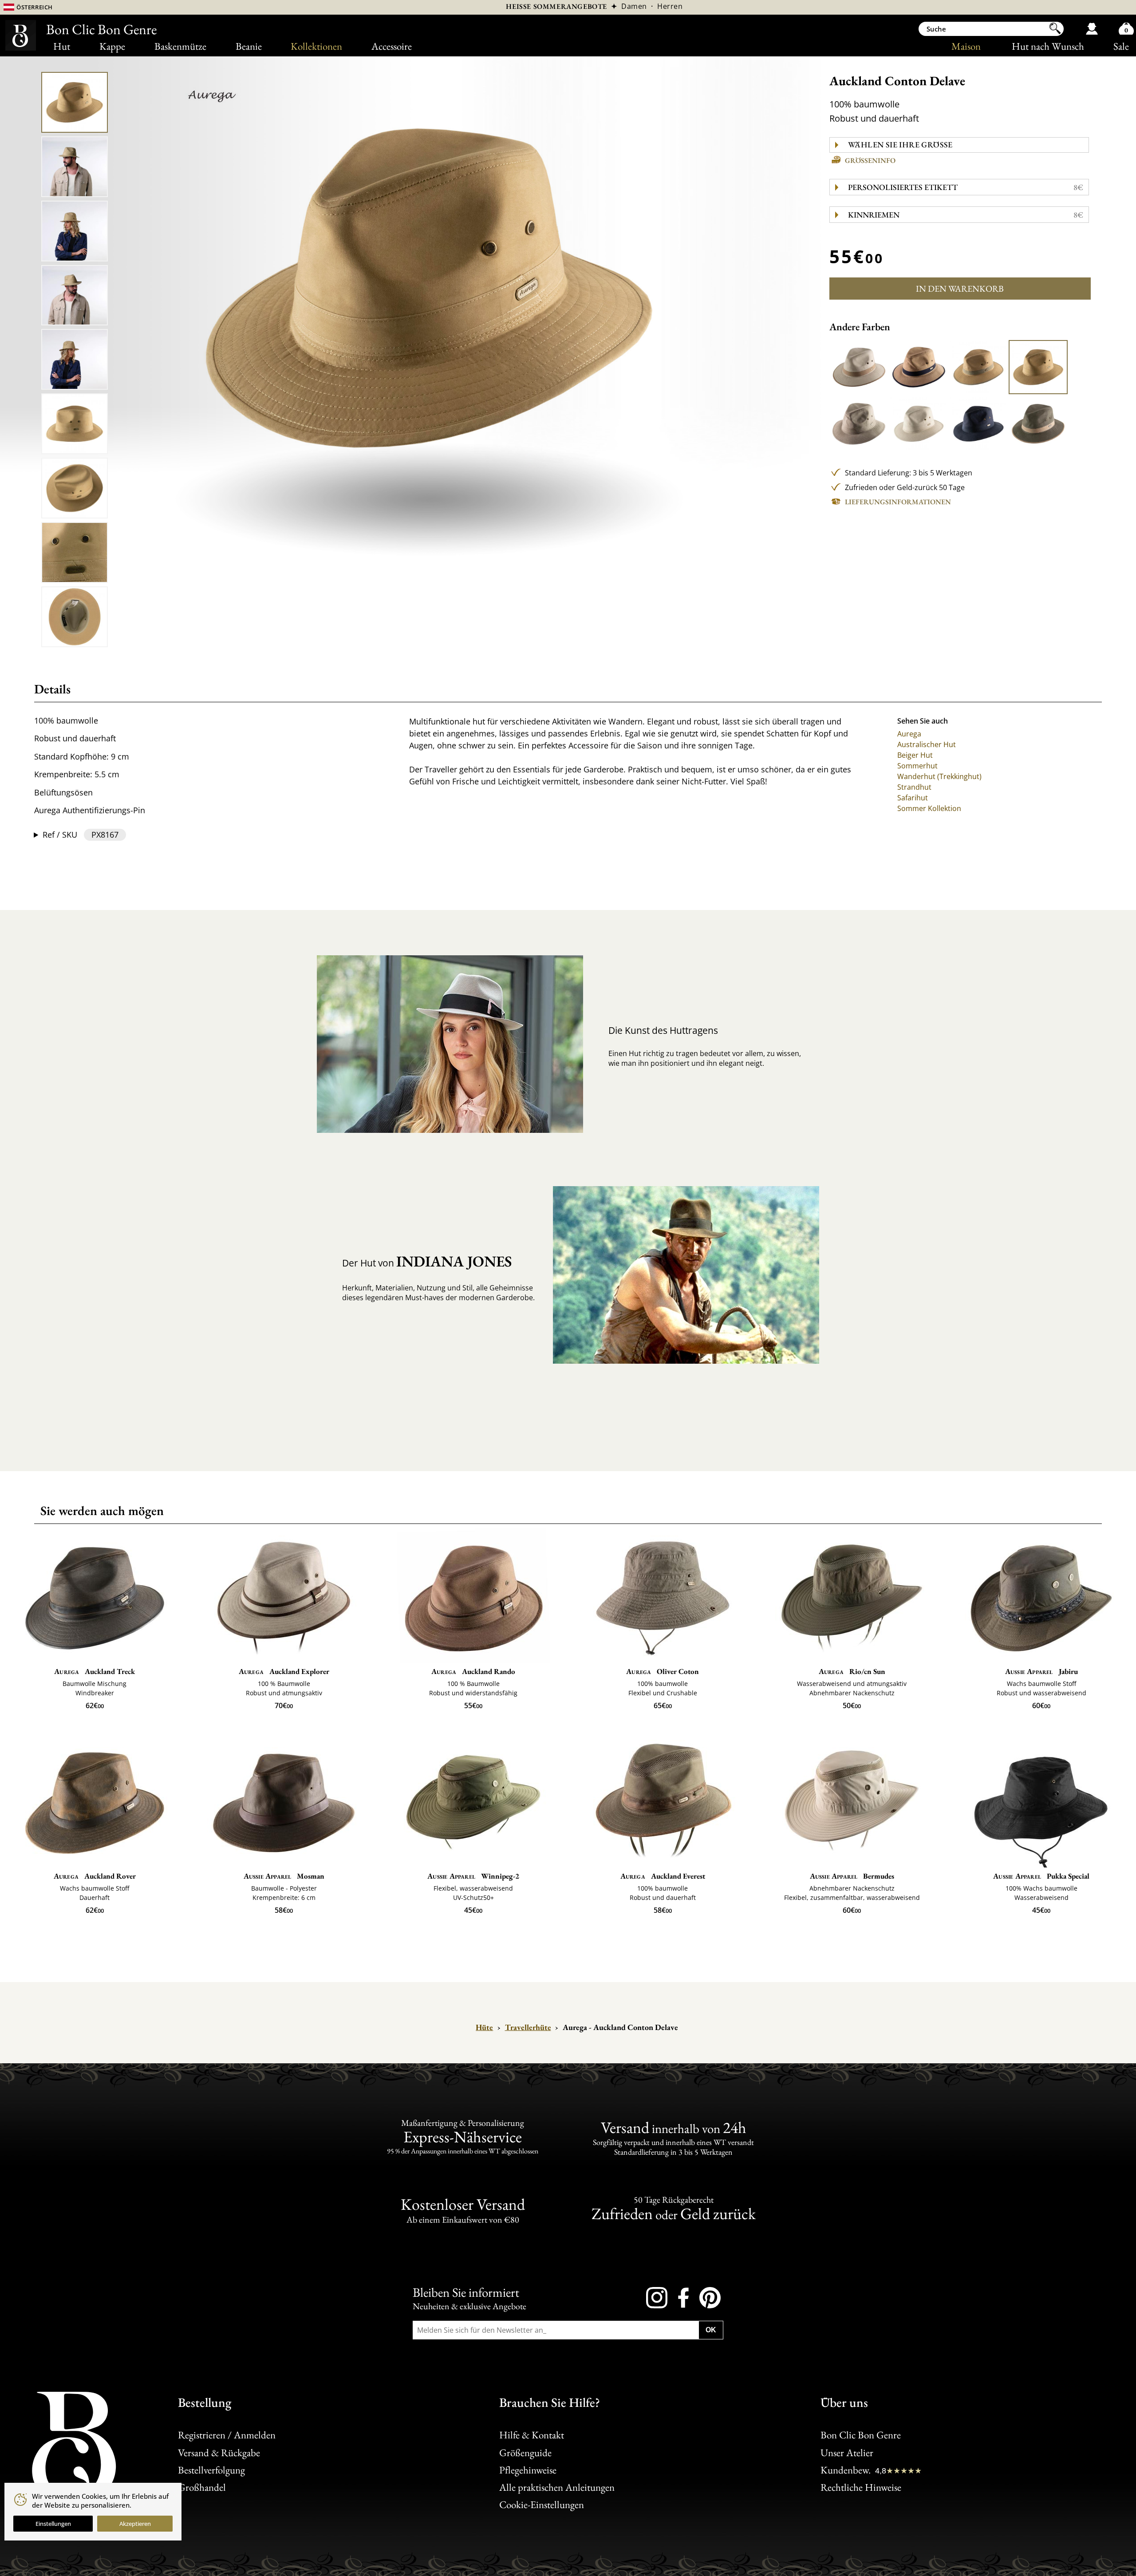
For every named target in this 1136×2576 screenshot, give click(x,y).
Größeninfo (870, 160)
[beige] (1038, 367)
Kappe (112, 46)
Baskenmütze (180, 46)
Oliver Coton (663, 1671)
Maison (966, 46)
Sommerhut (917, 766)
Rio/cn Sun (852, 1671)
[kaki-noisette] (1038, 423)
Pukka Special (1041, 1876)
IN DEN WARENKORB (960, 289)
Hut (62, 46)
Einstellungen (53, 2524)
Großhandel (202, 2487)
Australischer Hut (927, 744)
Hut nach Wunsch (1048, 46)
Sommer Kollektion (929, 808)
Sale (1121, 46)
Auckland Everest (663, 1876)
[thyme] (859, 423)
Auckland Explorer (284, 1671)
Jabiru (1041, 1671)
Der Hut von (427, 1261)
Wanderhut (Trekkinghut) (939, 776)
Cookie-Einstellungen (542, 2504)
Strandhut (914, 787)
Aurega (909, 734)
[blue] (978, 423)
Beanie (249, 46)
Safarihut (913, 798)
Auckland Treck (95, 1671)
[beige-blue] (919, 367)
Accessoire (392, 46)
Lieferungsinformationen (898, 502)
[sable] (919, 423)
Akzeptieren (135, 2524)
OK (711, 2330)
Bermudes (852, 1876)
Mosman (284, 1876)
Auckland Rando (473, 1671)
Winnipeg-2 (473, 1876)
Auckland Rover (95, 1876)
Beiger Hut (915, 755)
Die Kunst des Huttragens (663, 1030)
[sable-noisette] (859, 367)
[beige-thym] (978, 367)
